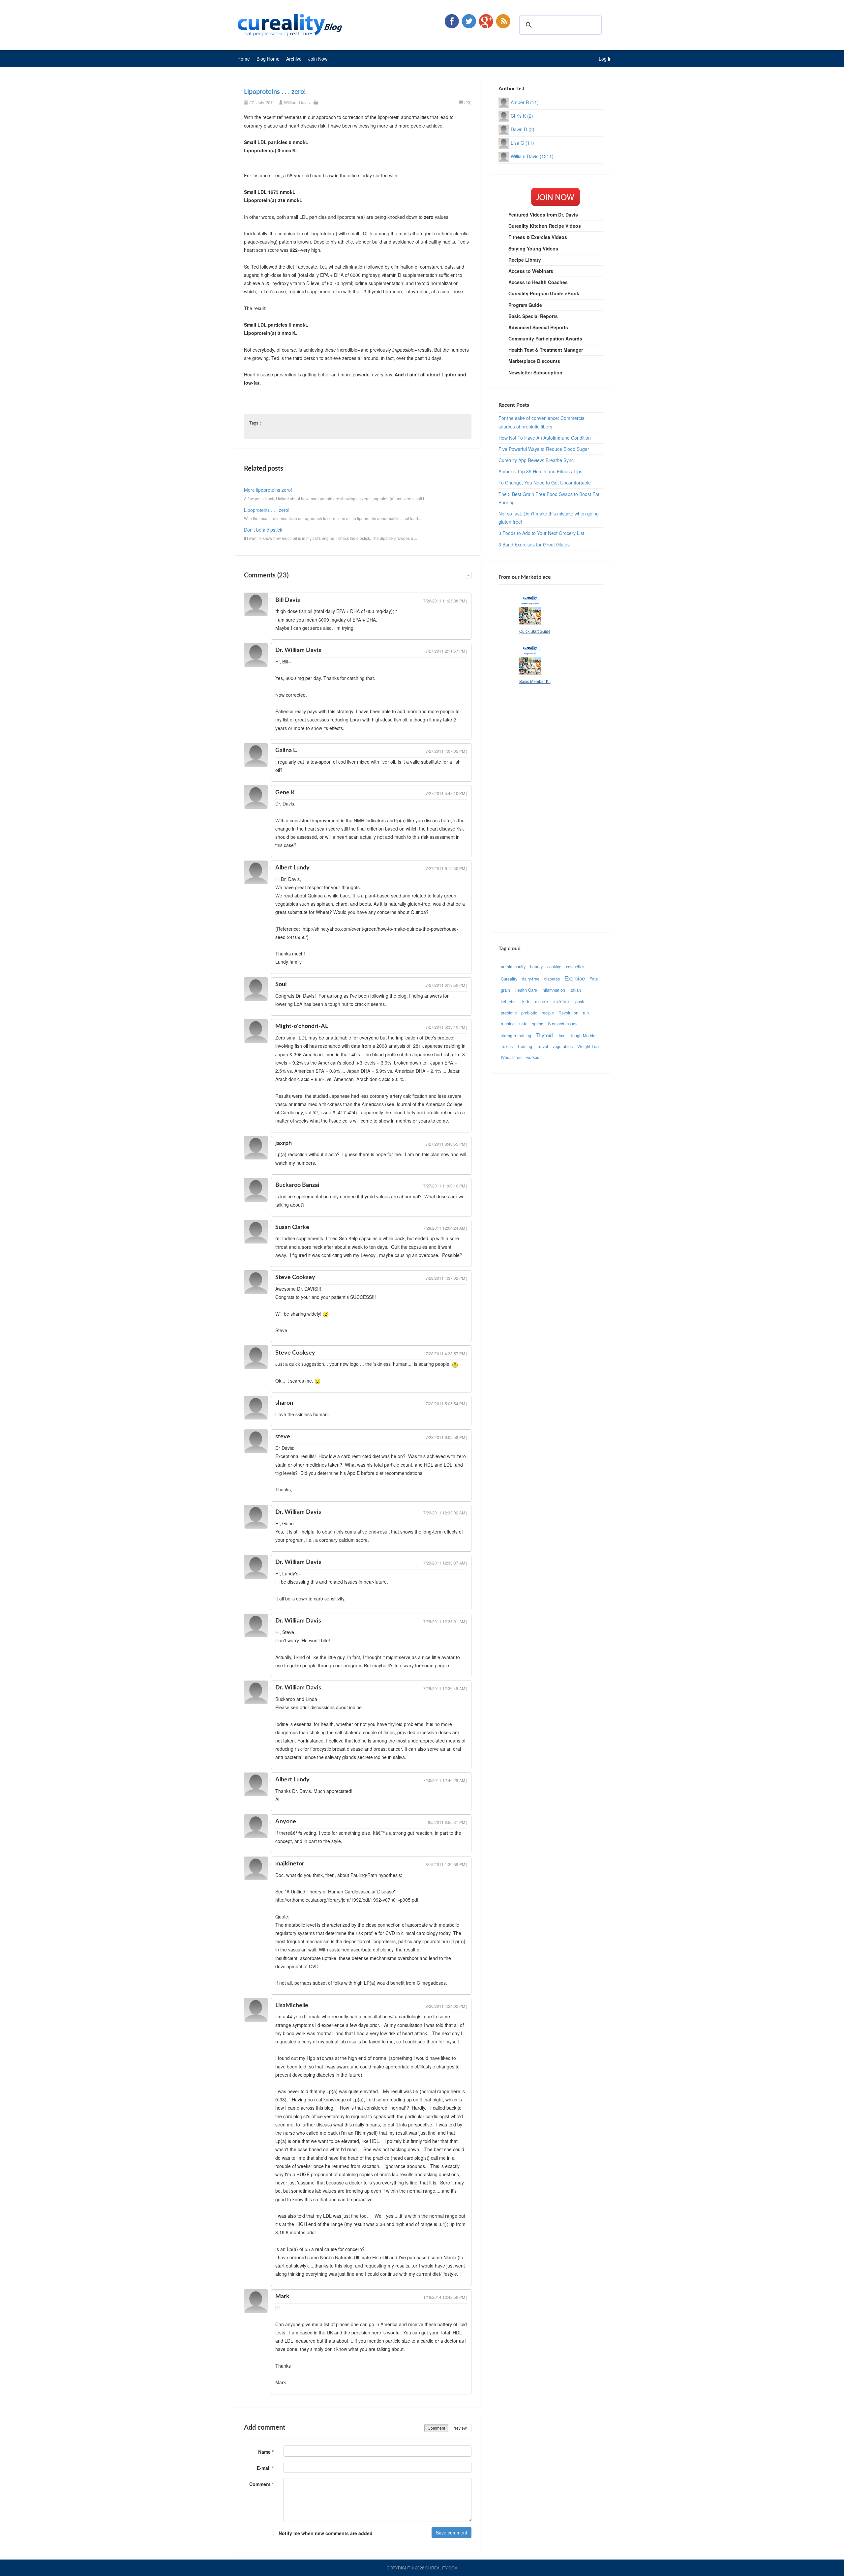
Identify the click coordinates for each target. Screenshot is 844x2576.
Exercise (575, 978)
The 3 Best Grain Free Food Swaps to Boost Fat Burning (549, 498)
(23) (468, 102)
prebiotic (509, 1013)
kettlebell (509, 1002)
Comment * (261, 2484)
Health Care (526, 990)
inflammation (553, 990)
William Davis (297, 102)
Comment (436, 2428)
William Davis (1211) (532, 156)
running (508, 1024)
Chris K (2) (522, 116)
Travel (542, 1046)
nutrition (562, 1001)
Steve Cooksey (295, 1277)
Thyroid (544, 1035)
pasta (580, 1002)
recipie (548, 1013)
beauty (536, 967)
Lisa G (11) (522, 143)
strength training (516, 1036)
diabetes (552, 979)
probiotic (529, 1013)
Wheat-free (511, 1057)
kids (526, 1001)
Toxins (507, 1046)
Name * (266, 2452)
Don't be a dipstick (263, 530)
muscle (542, 1002)
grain (505, 990)
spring (538, 1024)
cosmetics (575, 967)
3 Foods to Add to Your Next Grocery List (541, 533)
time (561, 1036)
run (586, 1013)
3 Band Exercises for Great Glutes (534, 544)
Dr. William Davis (298, 650)
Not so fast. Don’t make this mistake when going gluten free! (549, 518)
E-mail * (265, 2468)
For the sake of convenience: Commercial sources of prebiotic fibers (542, 422)
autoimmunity (513, 967)
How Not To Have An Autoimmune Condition (545, 438)
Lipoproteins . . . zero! (275, 92)
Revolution (568, 1013)
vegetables (563, 1046)
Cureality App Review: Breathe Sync (536, 460)
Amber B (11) (525, 102)
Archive (294, 59)
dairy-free (531, 979)
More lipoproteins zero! (268, 490)
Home (244, 59)
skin (523, 1023)
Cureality (509, 979)
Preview (460, 2428)
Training (525, 1046)
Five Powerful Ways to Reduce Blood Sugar (544, 449)
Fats (594, 979)
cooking (554, 967)
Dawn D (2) (523, 129)
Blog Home (268, 59)
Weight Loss (589, 1046)
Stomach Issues (563, 1024)
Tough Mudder (583, 1036)
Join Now (318, 59)
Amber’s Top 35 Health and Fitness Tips (540, 471)
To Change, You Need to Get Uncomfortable (545, 483)
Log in (605, 59)
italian (575, 990)
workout (533, 1057)
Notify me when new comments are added (325, 2533)
